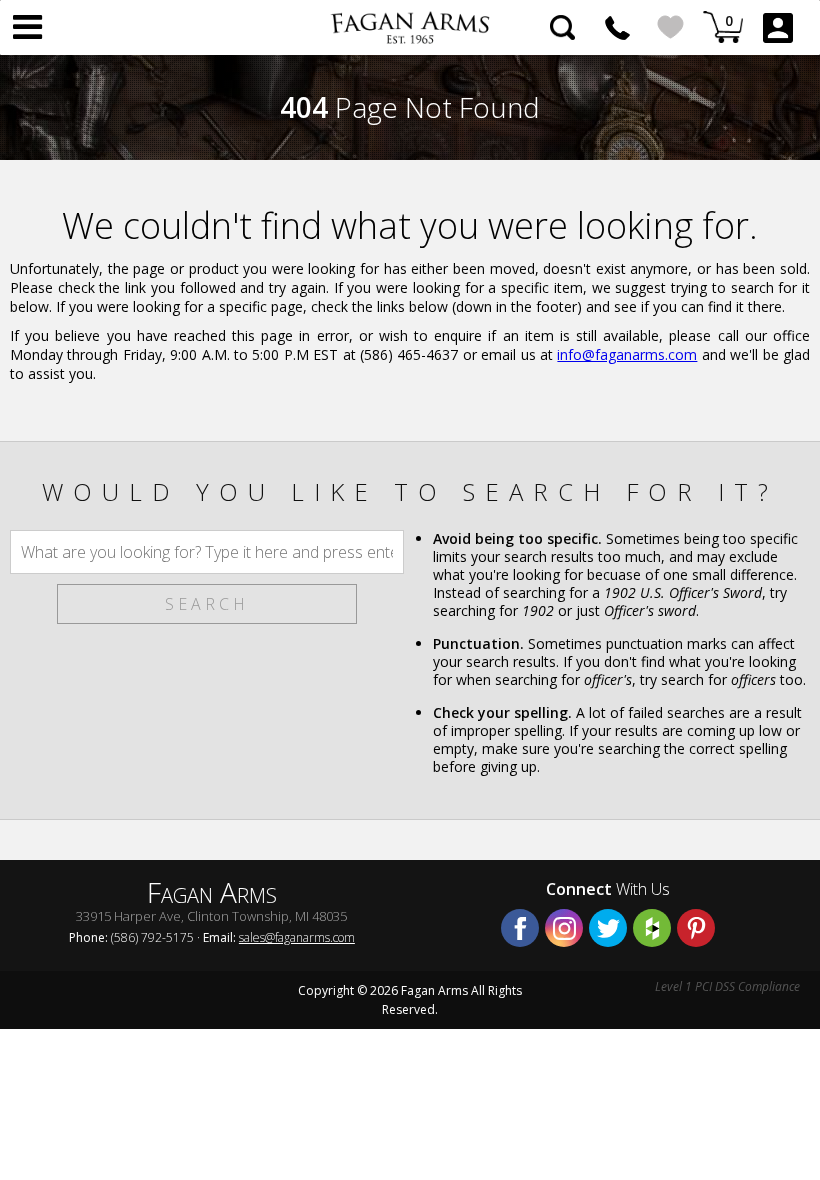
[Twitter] (608, 928)
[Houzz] (652, 928)
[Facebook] (520, 928)
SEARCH (207, 604)
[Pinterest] (696, 928)
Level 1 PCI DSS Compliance (727, 986)
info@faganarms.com (627, 354)
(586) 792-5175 (617, 27)
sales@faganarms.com (297, 937)
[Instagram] (564, 928)
